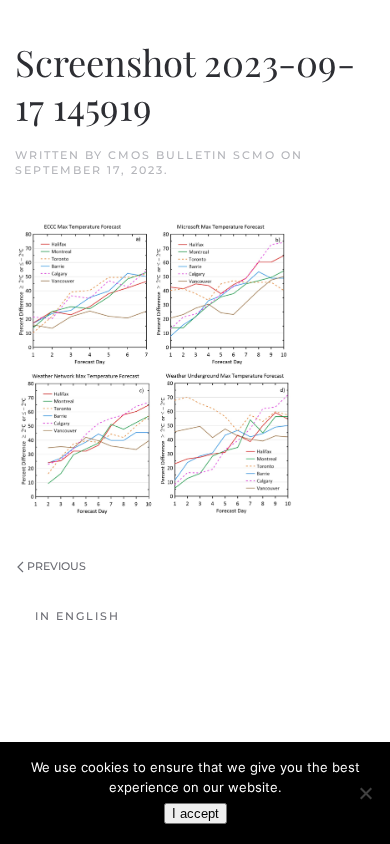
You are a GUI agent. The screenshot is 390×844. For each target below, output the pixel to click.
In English (77, 616)
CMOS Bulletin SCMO (192, 155)
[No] (365, 793)
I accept (195, 813)
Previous (56, 566)
